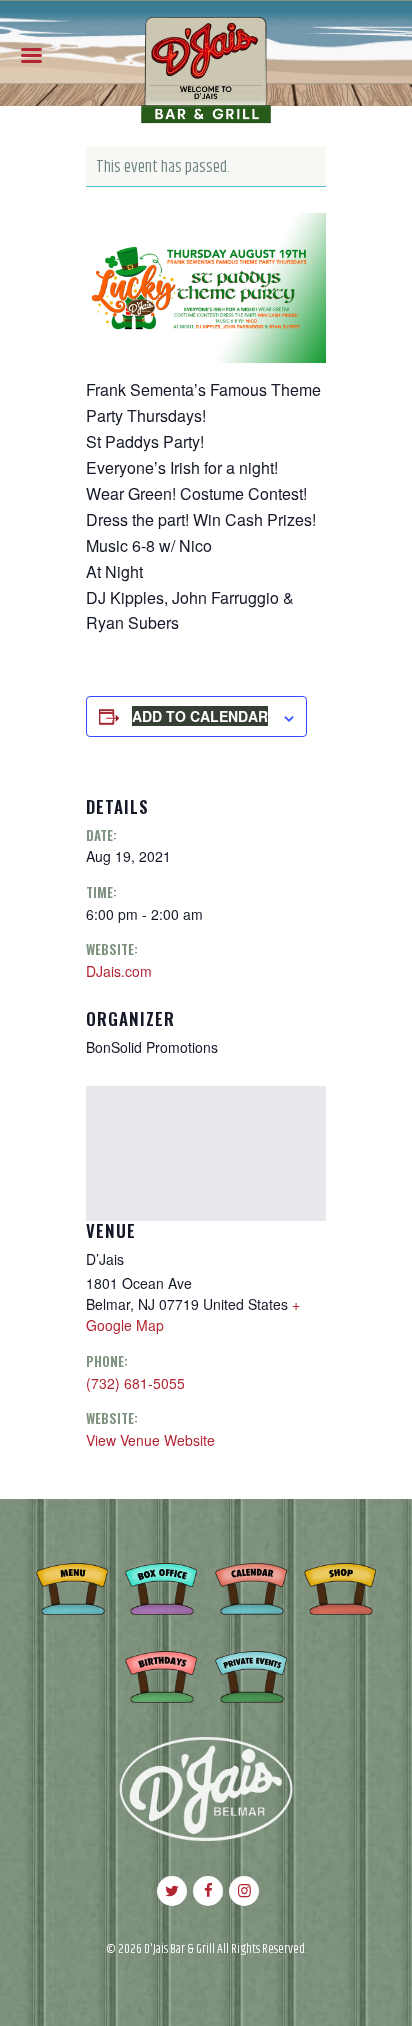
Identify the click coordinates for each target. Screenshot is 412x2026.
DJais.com (119, 971)
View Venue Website (150, 1440)
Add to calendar (200, 716)
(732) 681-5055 (135, 1383)
